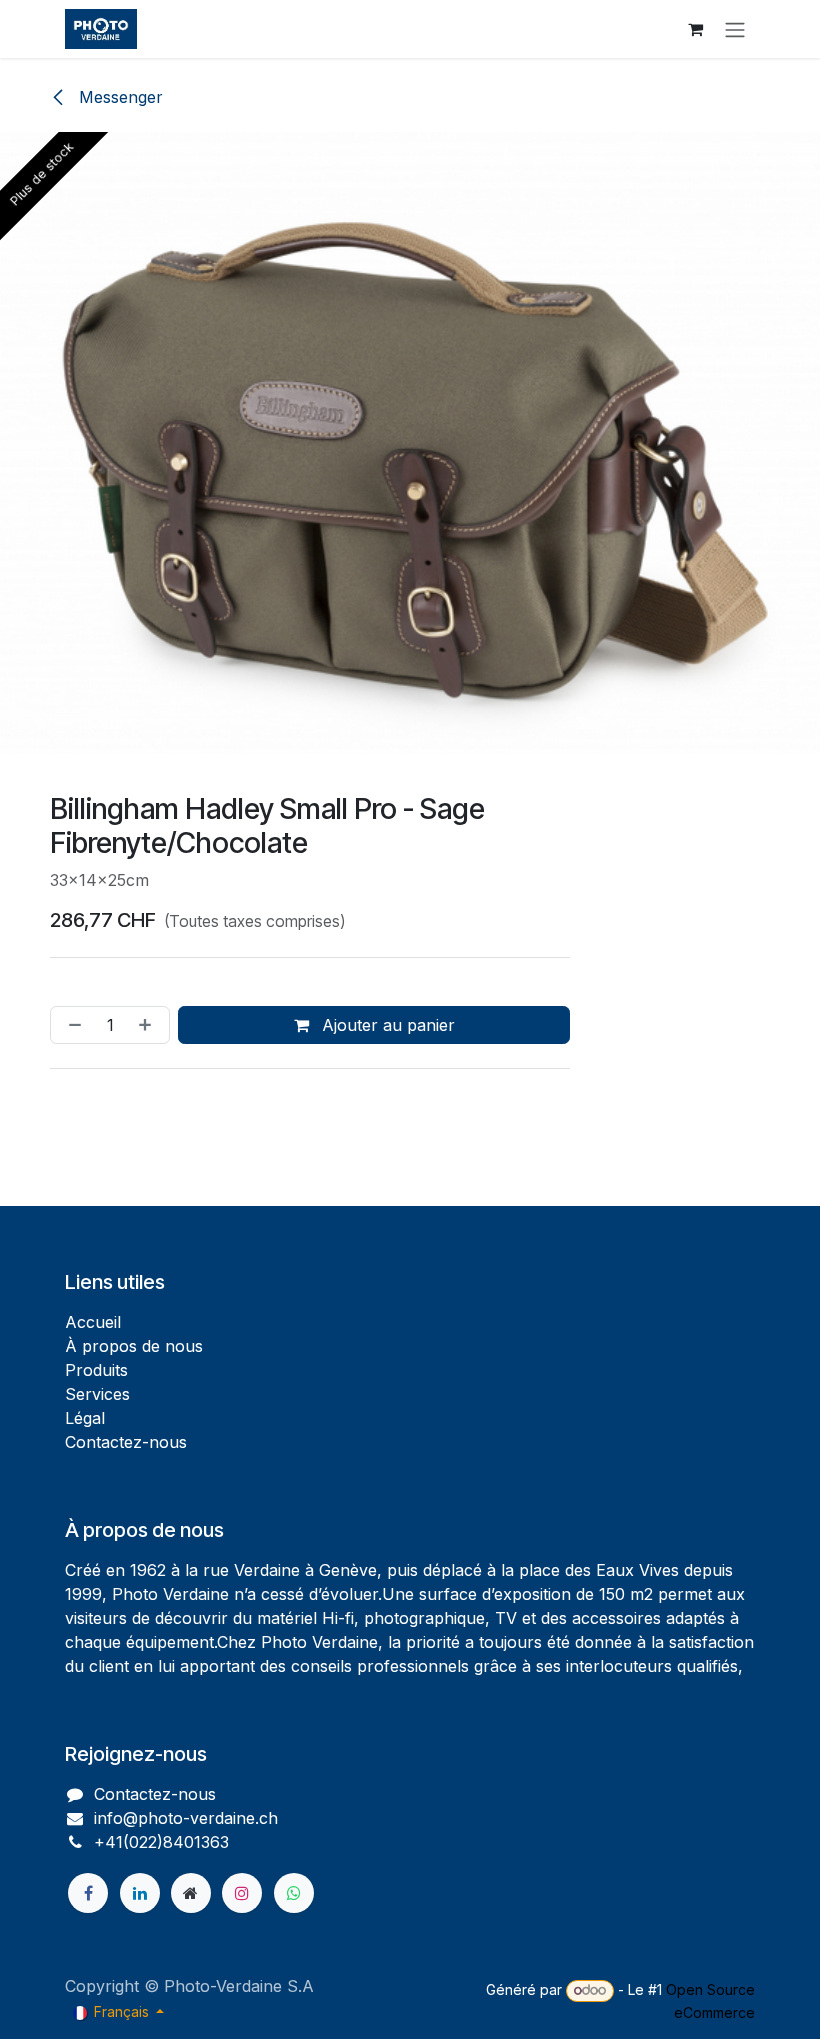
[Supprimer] (71, 1025)
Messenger (118, 97)
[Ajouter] (149, 1025)
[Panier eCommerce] (695, 29)
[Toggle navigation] (735, 29)
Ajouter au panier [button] (386, 1025)
